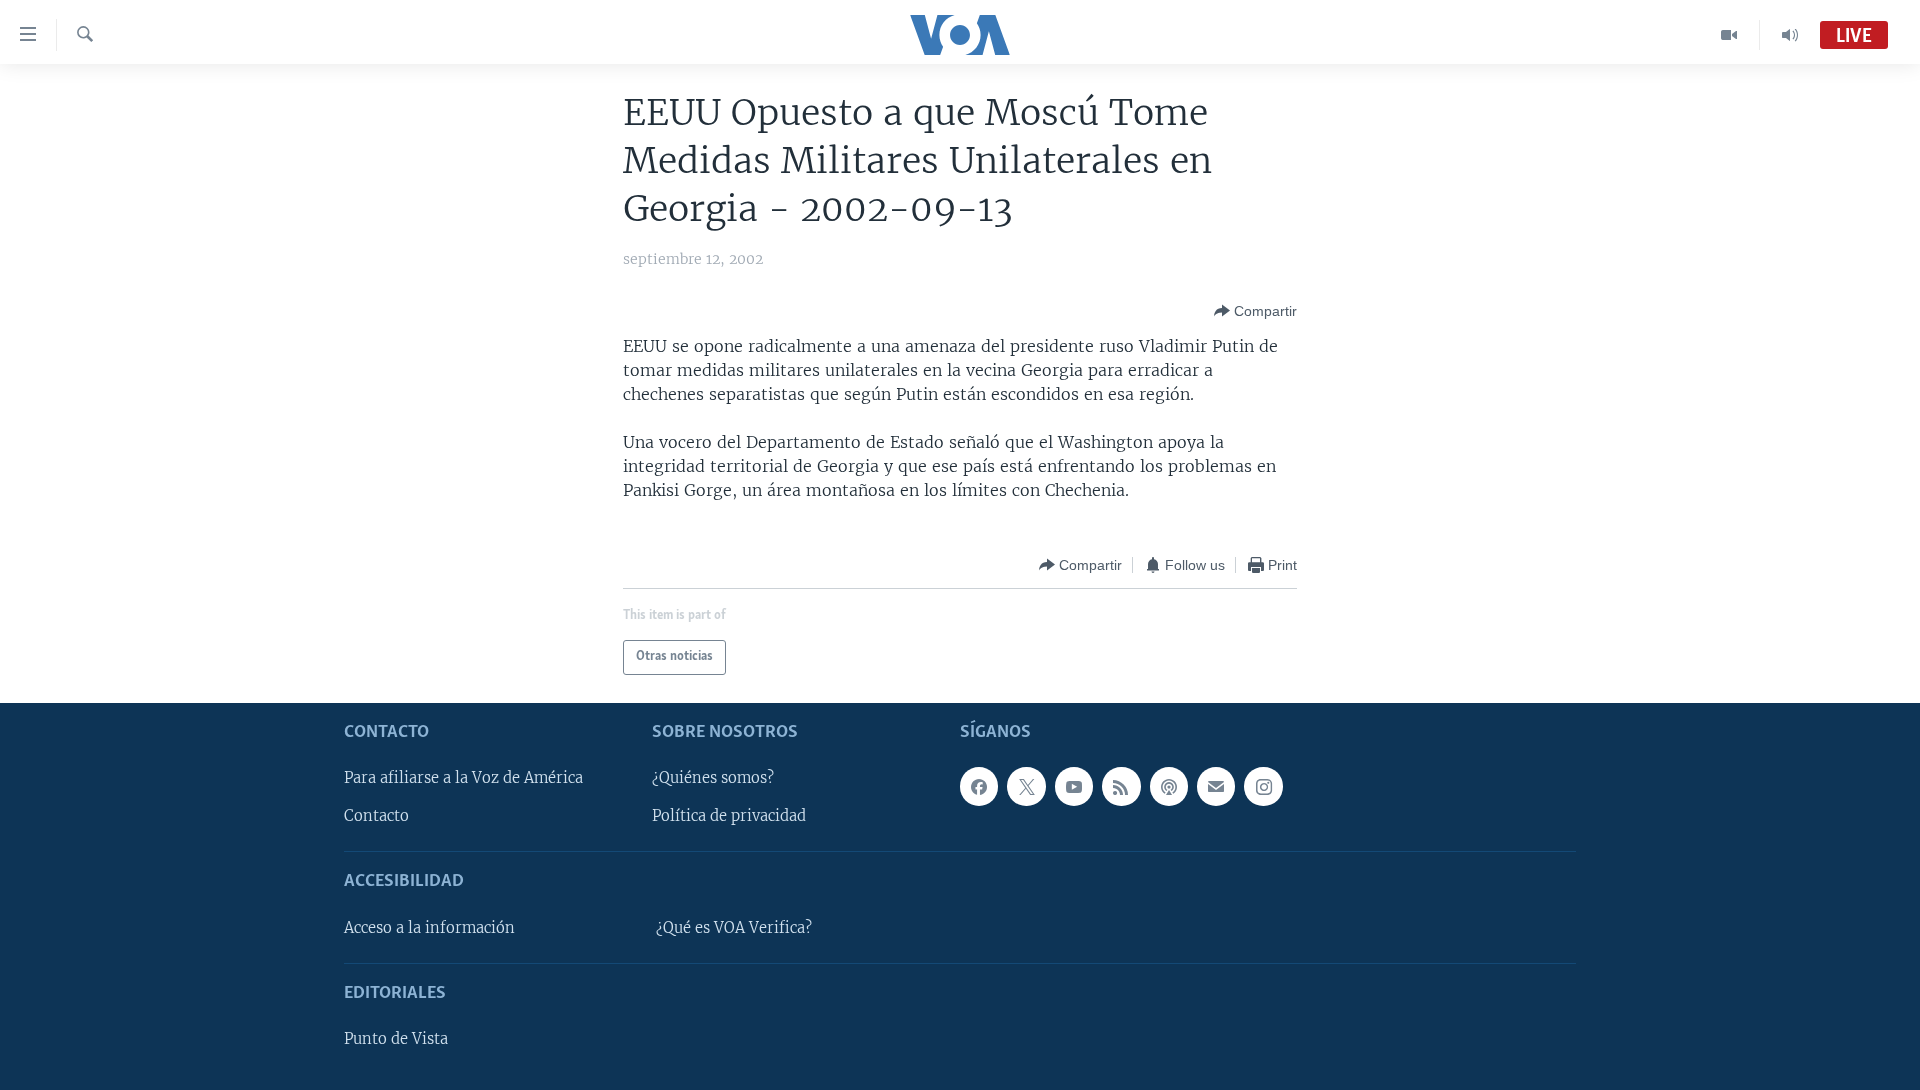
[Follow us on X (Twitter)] (1026, 786)
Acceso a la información (429, 928)
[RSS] (1121, 786)
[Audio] (1790, 35)
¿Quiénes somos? (713, 778)
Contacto (376, 816)
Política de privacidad (729, 816)
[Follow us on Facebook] (979, 786)
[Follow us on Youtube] (1074, 786)
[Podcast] (1169, 786)
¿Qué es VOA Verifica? (734, 928)
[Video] (1729, 35)
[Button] (1255, 311)
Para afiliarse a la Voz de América (463, 778)
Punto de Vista (396, 1039)
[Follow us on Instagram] (1263, 786)
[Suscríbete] (1216, 786)
